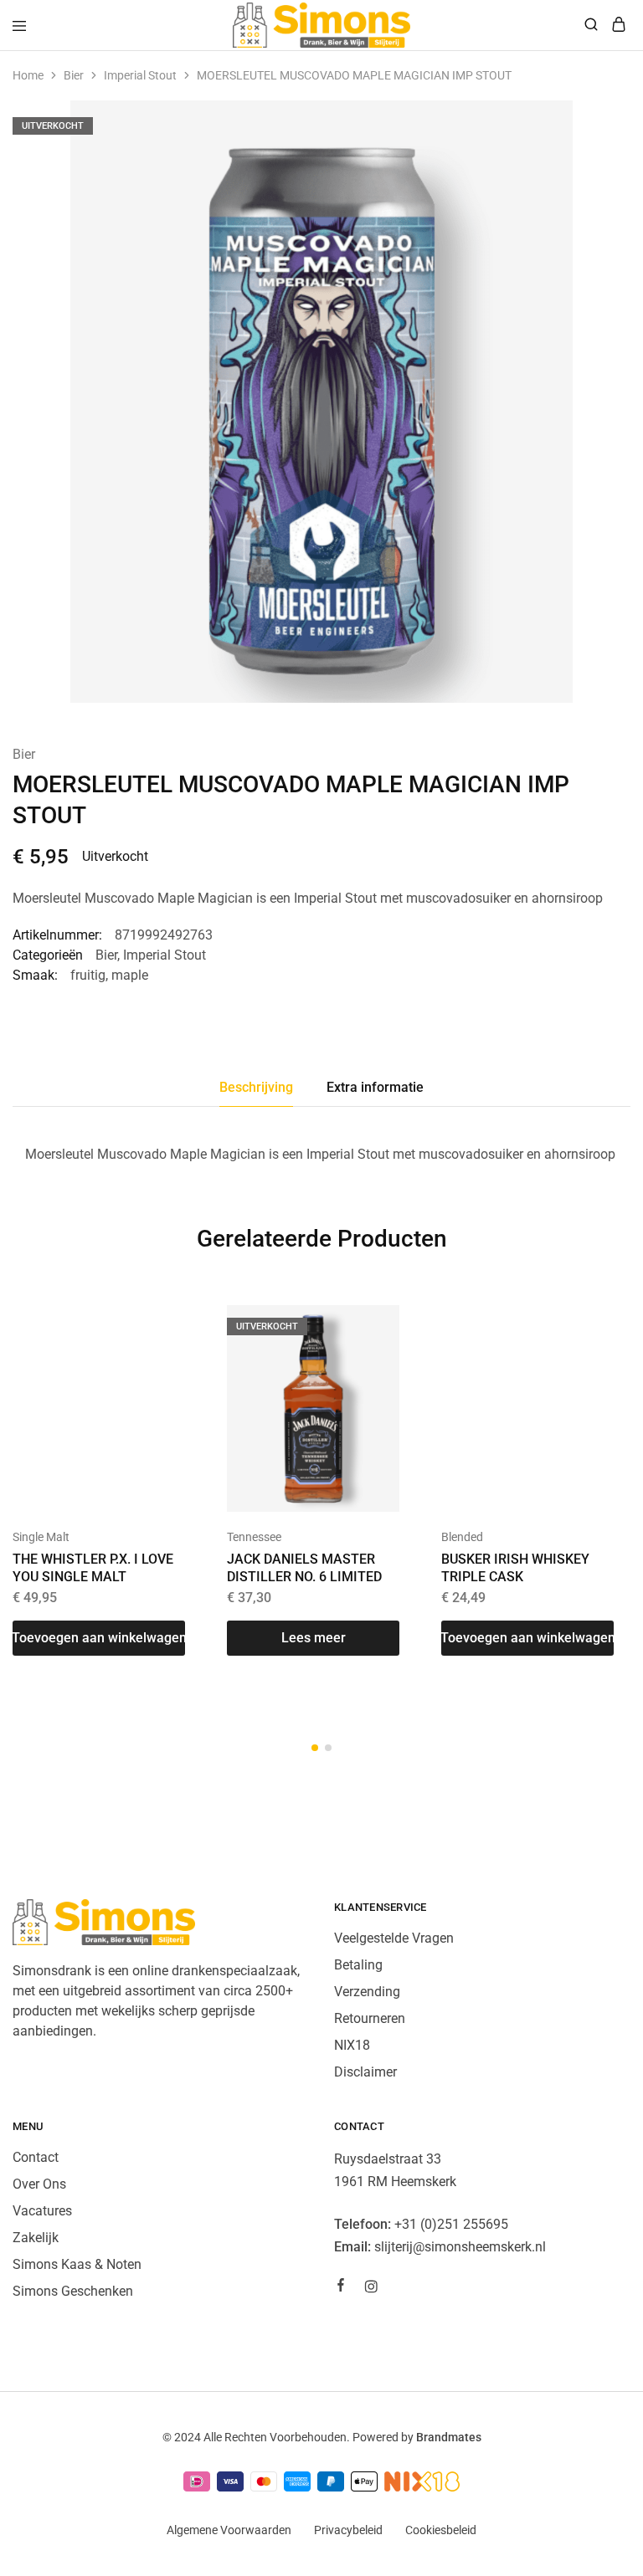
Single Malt (41, 1537)
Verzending (367, 1992)
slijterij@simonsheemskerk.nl (460, 2247)
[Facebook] (341, 2287)
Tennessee (254, 1537)
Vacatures (42, 2211)
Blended (462, 1537)
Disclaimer (365, 2072)
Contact (36, 2157)
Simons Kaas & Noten (77, 2264)
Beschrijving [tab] (256, 1087)
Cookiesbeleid (441, 2530)
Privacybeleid (348, 2530)
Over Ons (39, 2184)
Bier (74, 75)
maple (130, 975)
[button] (99, 1638)
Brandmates (449, 2437)
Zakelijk (36, 2238)
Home (28, 75)
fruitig (88, 975)
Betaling (358, 1965)
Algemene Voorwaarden (229, 2530)
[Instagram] (371, 2289)
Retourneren (370, 2018)
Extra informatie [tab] (375, 1087)
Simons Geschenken (73, 2291)
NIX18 (352, 2045)
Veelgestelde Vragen (394, 1938)
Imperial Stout (140, 75)
